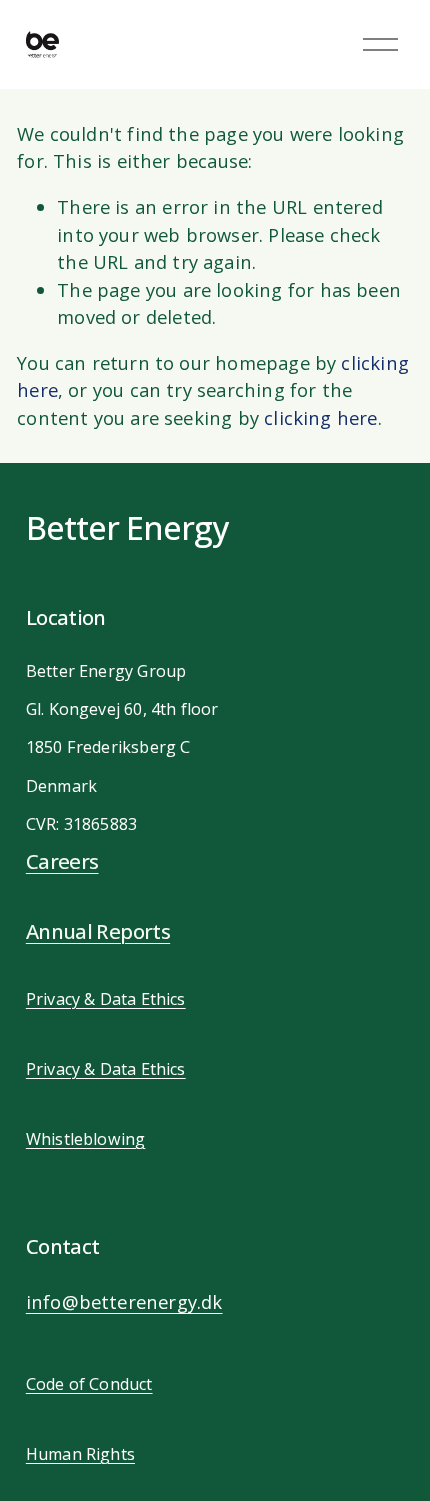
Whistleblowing (86, 1139)
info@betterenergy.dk (124, 1301)
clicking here (320, 417)
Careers (62, 861)
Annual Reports (98, 931)
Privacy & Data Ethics (106, 999)
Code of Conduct (89, 1384)
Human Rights (80, 1454)
